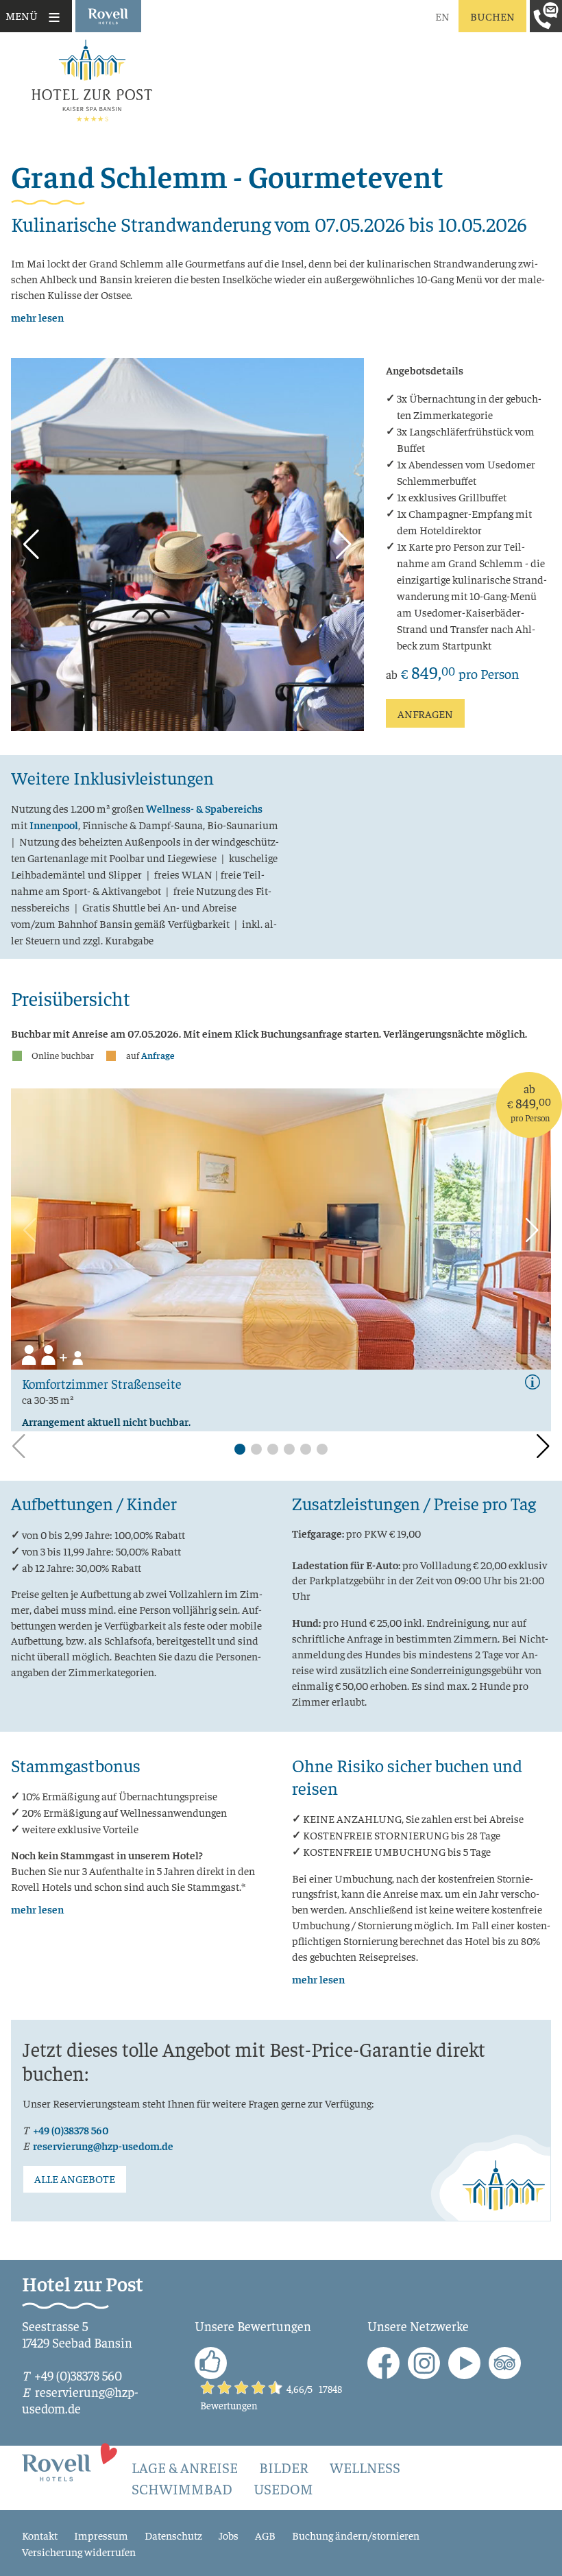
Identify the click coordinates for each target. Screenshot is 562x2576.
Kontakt (40, 2535)
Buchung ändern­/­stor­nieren (356, 2535)
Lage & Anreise (185, 2467)
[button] (31, 545)
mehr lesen (37, 317)
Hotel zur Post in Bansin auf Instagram (424, 2363)
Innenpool (54, 824)
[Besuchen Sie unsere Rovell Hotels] (70, 2461)
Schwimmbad (182, 2489)
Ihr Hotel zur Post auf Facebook (383, 2363)
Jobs (229, 2535)
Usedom (283, 2489)
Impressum (101, 2535)
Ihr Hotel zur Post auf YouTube (464, 2363)
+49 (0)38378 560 (71, 2130)
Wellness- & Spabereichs (204, 808)
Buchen (492, 16)
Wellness (365, 2467)
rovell (108, 16)
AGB (265, 2535)
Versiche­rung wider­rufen (79, 2551)
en (442, 16)
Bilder (284, 2467)
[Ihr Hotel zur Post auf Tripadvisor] (505, 2363)
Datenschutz (173, 2535)
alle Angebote (75, 2179)
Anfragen (425, 713)
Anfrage (158, 1055)
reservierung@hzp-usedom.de (103, 2146)
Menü (22, 15)
